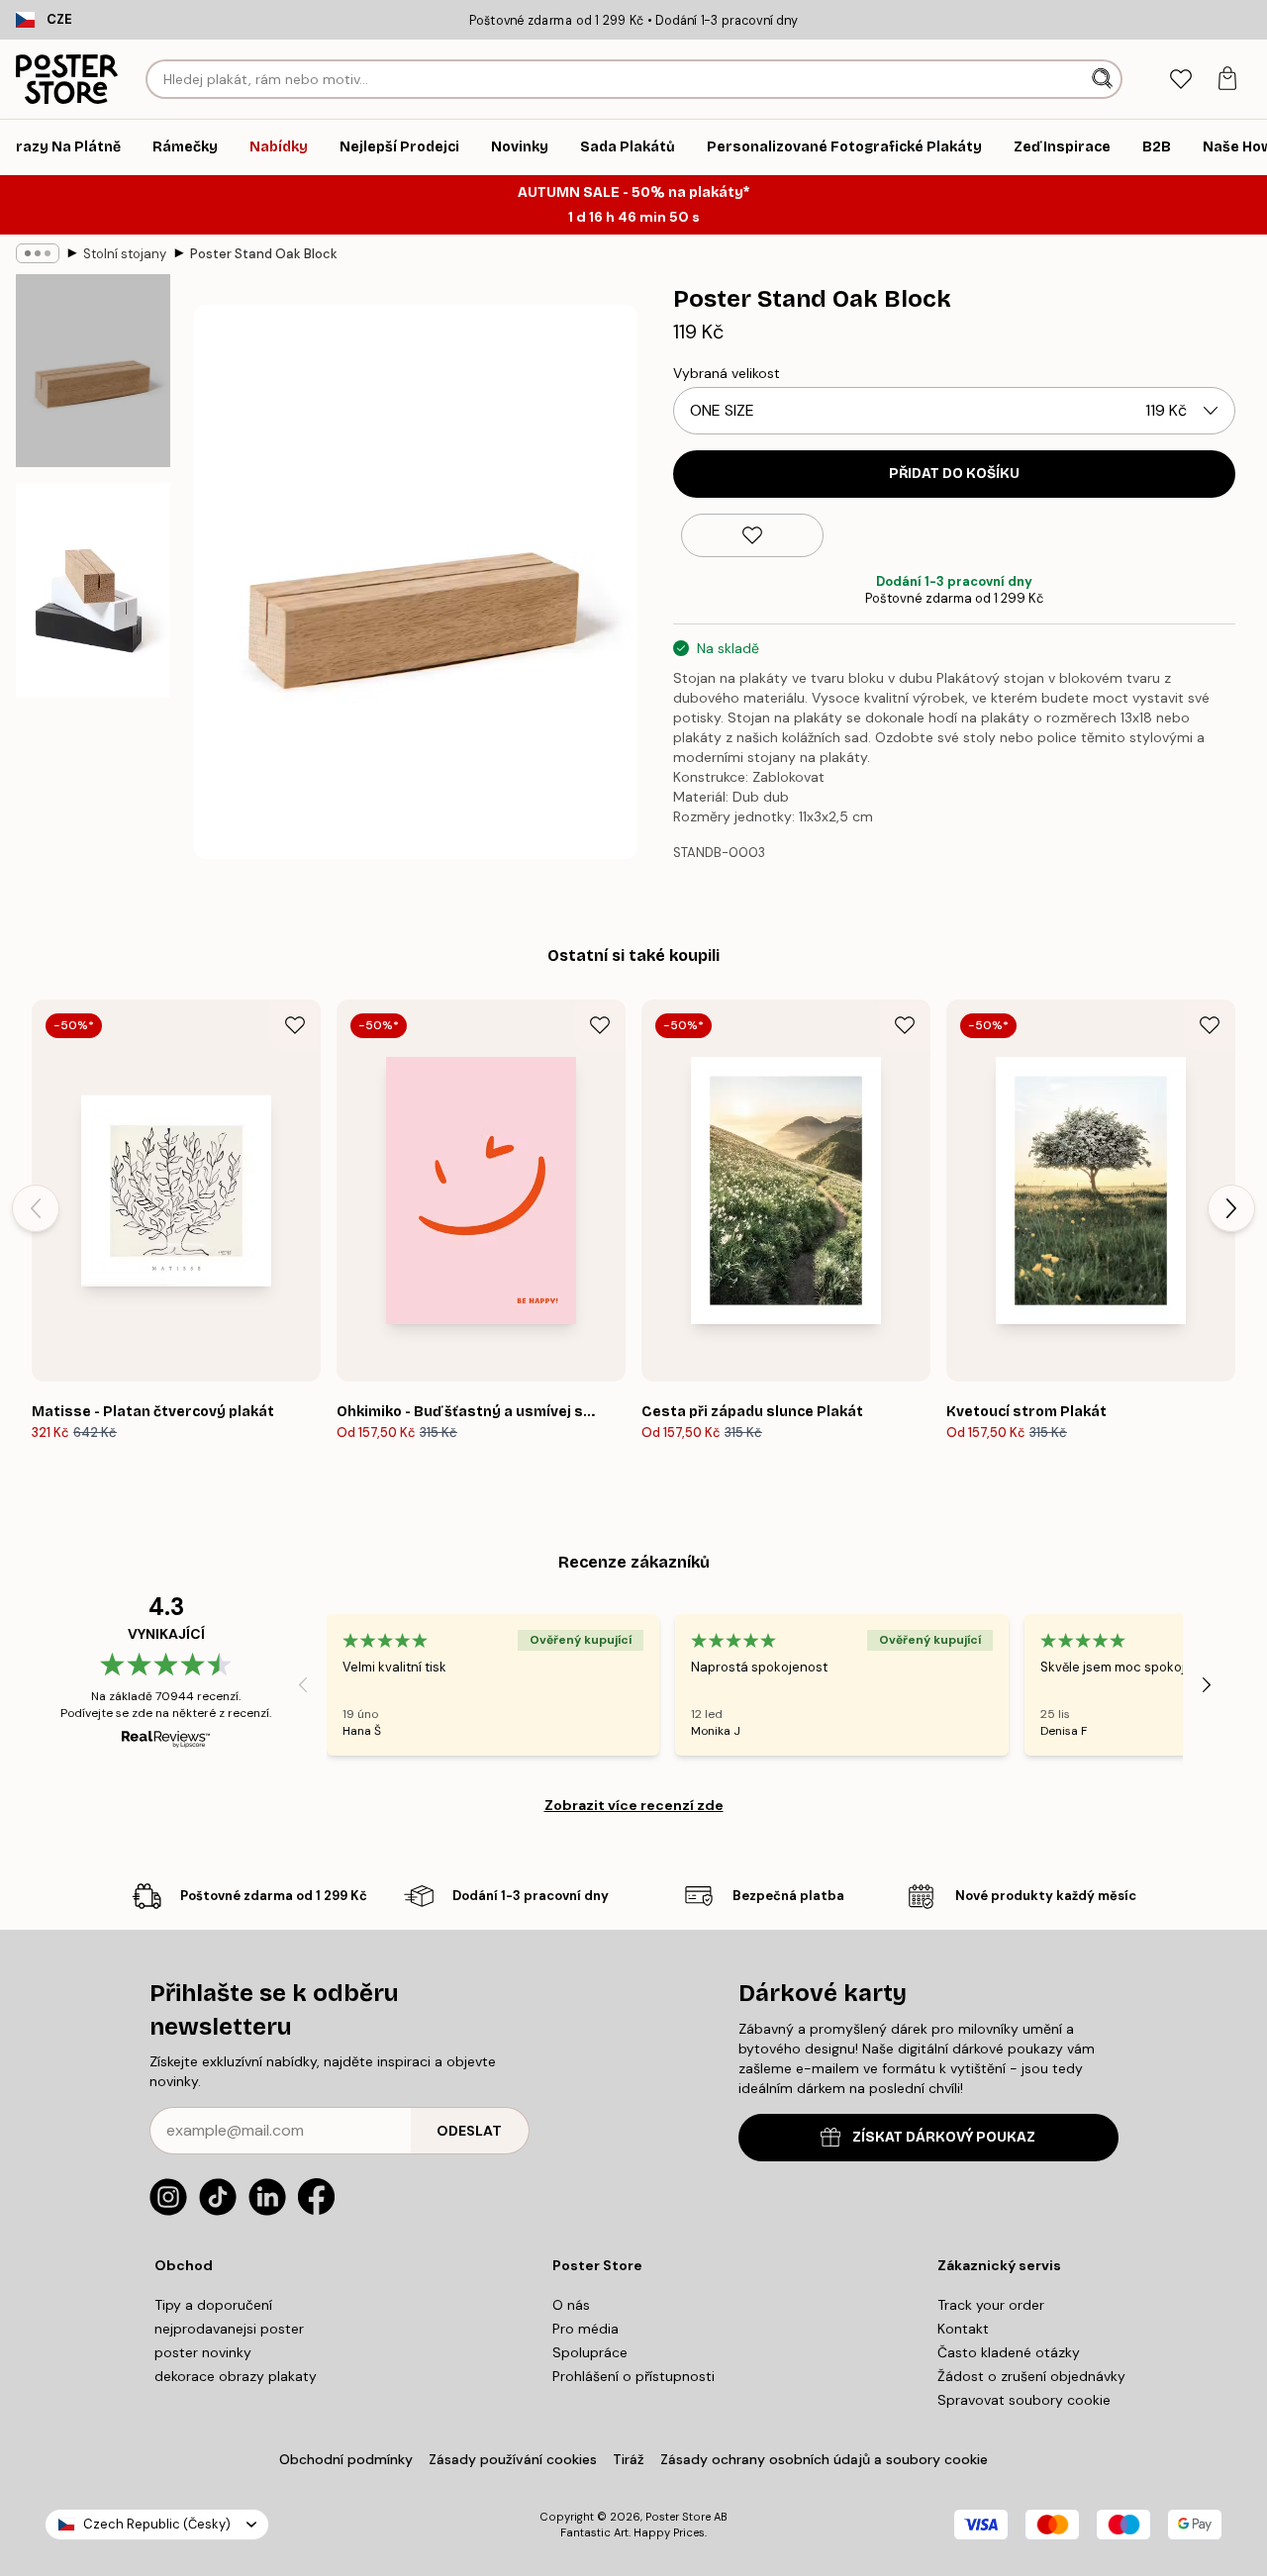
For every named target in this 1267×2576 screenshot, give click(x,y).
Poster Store (678, 2517)
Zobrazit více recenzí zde (634, 1805)
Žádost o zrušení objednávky (1031, 2376)
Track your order (991, 2305)
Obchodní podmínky (346, 2459)
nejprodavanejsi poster (229, 2329)
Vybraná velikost (727, 373)
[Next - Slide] (1231, 1208)
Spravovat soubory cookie (1024, 2400)
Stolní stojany (125, 254)
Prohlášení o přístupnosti (633, 2376)
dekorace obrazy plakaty (236, 2376)
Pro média (585, 2329)
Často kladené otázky (1009, 2352)
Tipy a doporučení (213, 2305)
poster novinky (203, 2352)
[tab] (1180, 80)
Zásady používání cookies (513, 2459)
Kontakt (963, 2329)
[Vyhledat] (1104, 79)
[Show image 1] (93, 371)
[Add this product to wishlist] (752, 535)
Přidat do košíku (954, 474)
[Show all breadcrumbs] (38, 253)
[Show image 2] (93, 590)
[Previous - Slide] (36, 1208)
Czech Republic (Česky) (157, 2524)
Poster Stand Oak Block (264, 254)
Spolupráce (590, 2352)
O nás (571, 2305)
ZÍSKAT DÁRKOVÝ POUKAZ (944, 2137)
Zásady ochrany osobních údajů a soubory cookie (824, 2459)
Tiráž (629, 2459)
